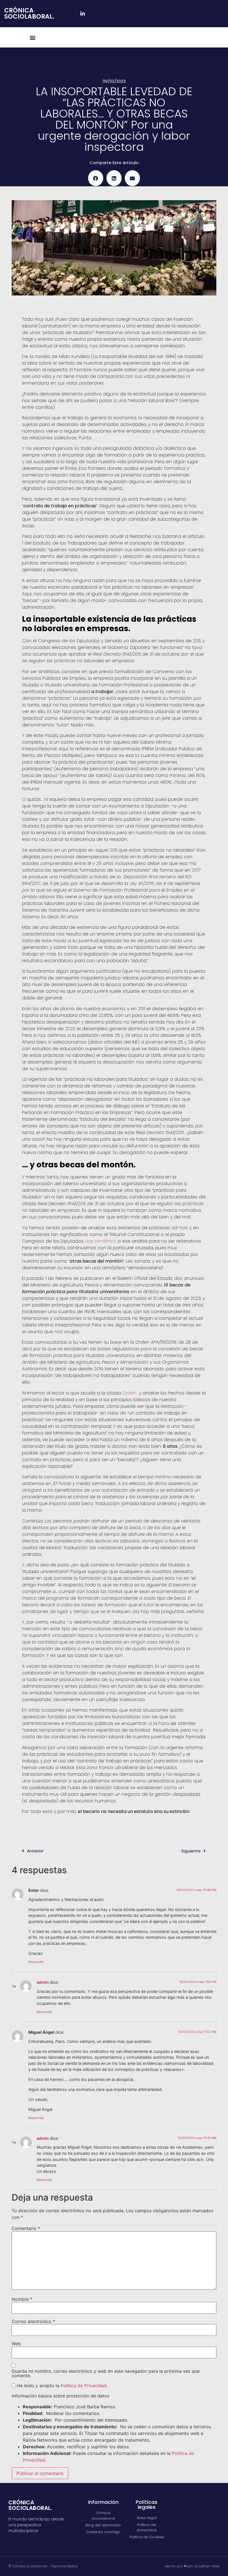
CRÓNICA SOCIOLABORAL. (29, 13)
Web (16, 2344)
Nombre (22, 2299)
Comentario (26, 2228)
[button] (33, 37)
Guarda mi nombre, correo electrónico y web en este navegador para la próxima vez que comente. (106, 2373)
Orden (130, 1393)
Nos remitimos (101, 1241)
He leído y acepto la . (61, 2386)
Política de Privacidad (84, 2386)
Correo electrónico (33, 2321)
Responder (36, 1962)
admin (43, 1982)
